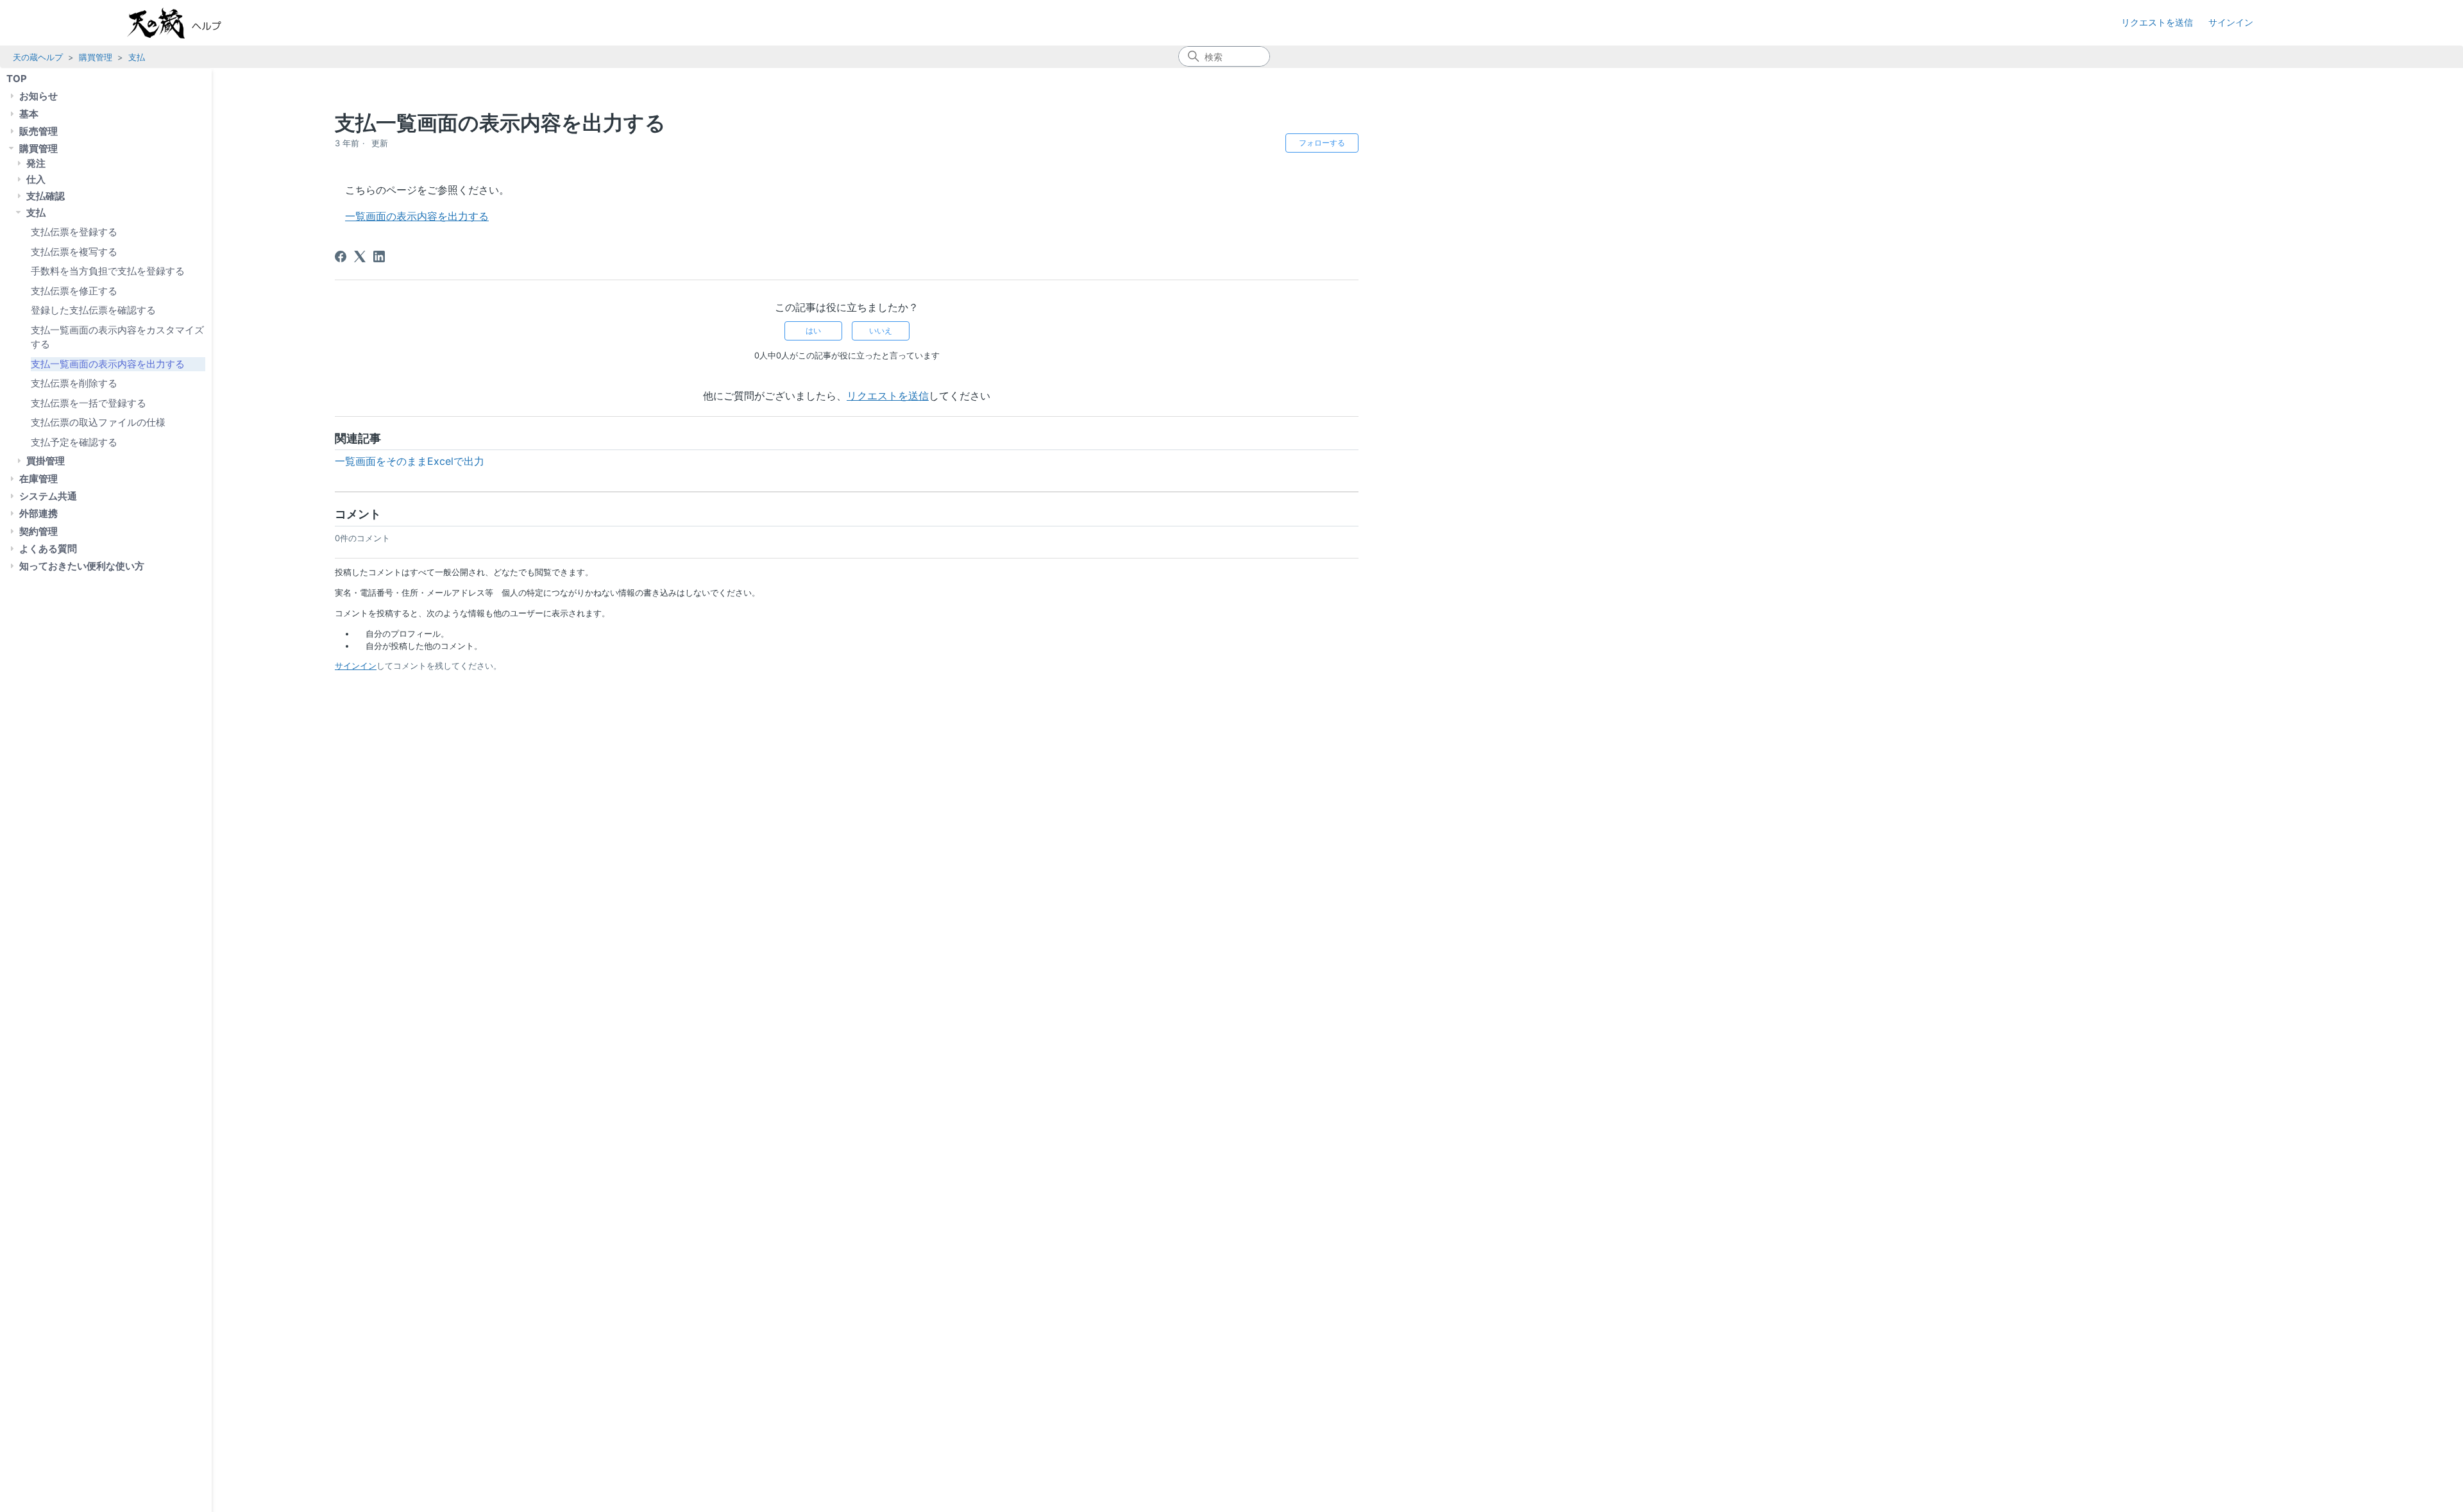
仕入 (36, 179)
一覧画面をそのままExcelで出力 (410, 461)
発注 (36, 163)
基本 (29, 114)
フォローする (1322, 143)
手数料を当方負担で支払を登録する (108, 271)
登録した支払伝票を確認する (93, 310)
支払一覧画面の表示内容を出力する (108, 364)
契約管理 (38, 531)
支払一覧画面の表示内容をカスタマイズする (117, 337)
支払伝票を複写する (74, 252)
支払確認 (46, 196)
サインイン (356, 666)
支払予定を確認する (74, 442)
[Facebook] (341, 256)
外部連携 (38, 513)
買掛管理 (46, 461)
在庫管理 (38, 479)
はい (813, 331)
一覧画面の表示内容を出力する (417, 216)
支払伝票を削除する (74, 383)
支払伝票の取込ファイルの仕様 (98, 422)
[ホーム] (187, 23)
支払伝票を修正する (74, 291)
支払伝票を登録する (74, 232)
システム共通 (48, 496)
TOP (17, 79)
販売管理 (38, 131)
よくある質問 (48, 549)
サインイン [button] (2231, 22)
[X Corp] (360, 256)
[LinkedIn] (379, 256)
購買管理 (96, 57)
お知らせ (38, 96)
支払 (137, 57)
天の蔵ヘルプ (38, 57)
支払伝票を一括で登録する (89, 403)
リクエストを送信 (2157, 22)
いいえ (881, 331)
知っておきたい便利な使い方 (82, 566)
